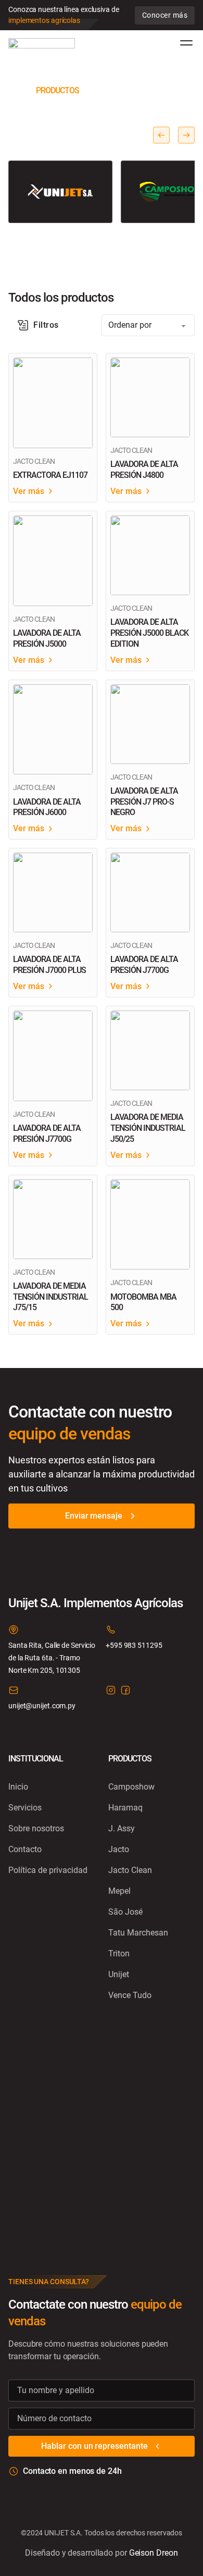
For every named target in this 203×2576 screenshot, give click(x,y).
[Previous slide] (161, 135)
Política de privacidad (48, 1870)
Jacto (119, 1849)
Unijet (119, 1974)
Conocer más (165, 15)
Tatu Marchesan (138, 1933)
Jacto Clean (130, 1870)
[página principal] (42, 43)
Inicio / (21, 90)
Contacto (25, 1849)
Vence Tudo (130, 1995)
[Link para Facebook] (125, 1692)
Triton (119, 1953)
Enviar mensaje (94, 1516)
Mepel (119, 1891)
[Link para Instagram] (111, 1692)
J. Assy (122, 1828)
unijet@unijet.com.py (42, 1706)
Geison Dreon (154, 2553)
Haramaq (125, 1808)
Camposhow (131, 1787)
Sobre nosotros (36, 1828)
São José (125, 1912)
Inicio (18, 1787)
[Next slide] (186, 135)
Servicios (25, 1808)
